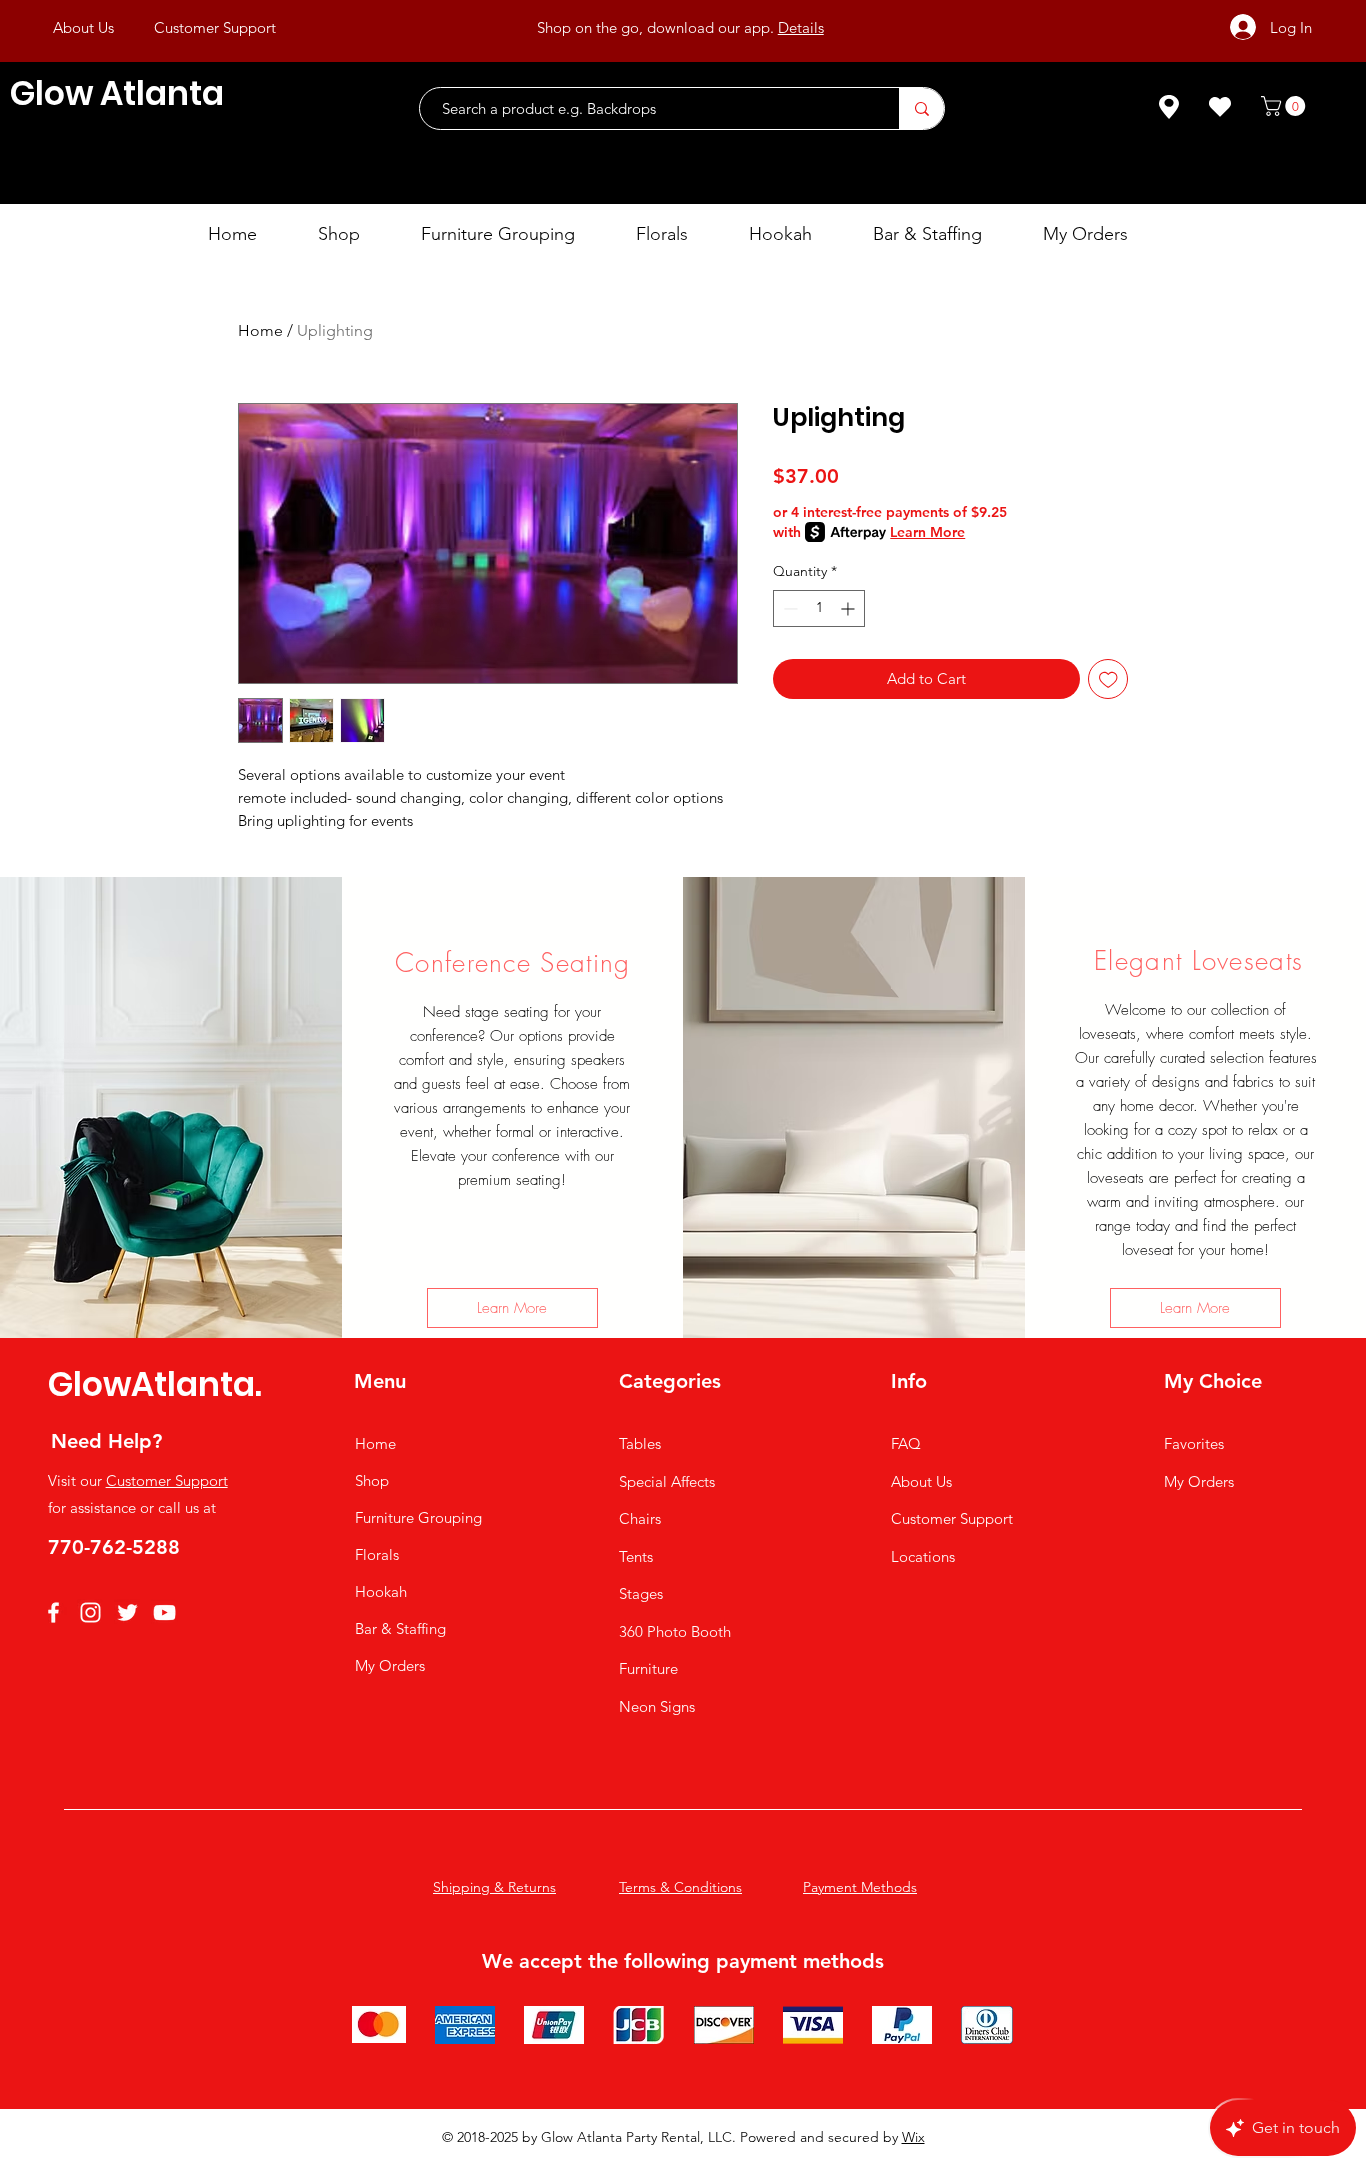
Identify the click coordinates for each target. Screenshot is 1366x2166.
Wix (913, 2137)
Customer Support (167, 1480)
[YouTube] (164, 1612)
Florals (377, 1554)
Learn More (927, 532)
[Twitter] (127, 1612)
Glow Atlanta (117, 93)
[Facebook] (53, 1612)
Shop (372, 1480)
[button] (1285, 106)
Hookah (381, 1591)
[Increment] (849, 608)
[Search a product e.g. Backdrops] (921, 108)
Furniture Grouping (418, 1517)
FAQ (906, 1443)
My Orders (390, 1665)
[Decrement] (788, 608)
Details (801, 27)
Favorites (1194, 1443)
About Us (921, 1481)
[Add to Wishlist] (1108, 679)
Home (260, 330)
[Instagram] (90, 1612)
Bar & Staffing (400, 1628)
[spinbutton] (819, 608)
